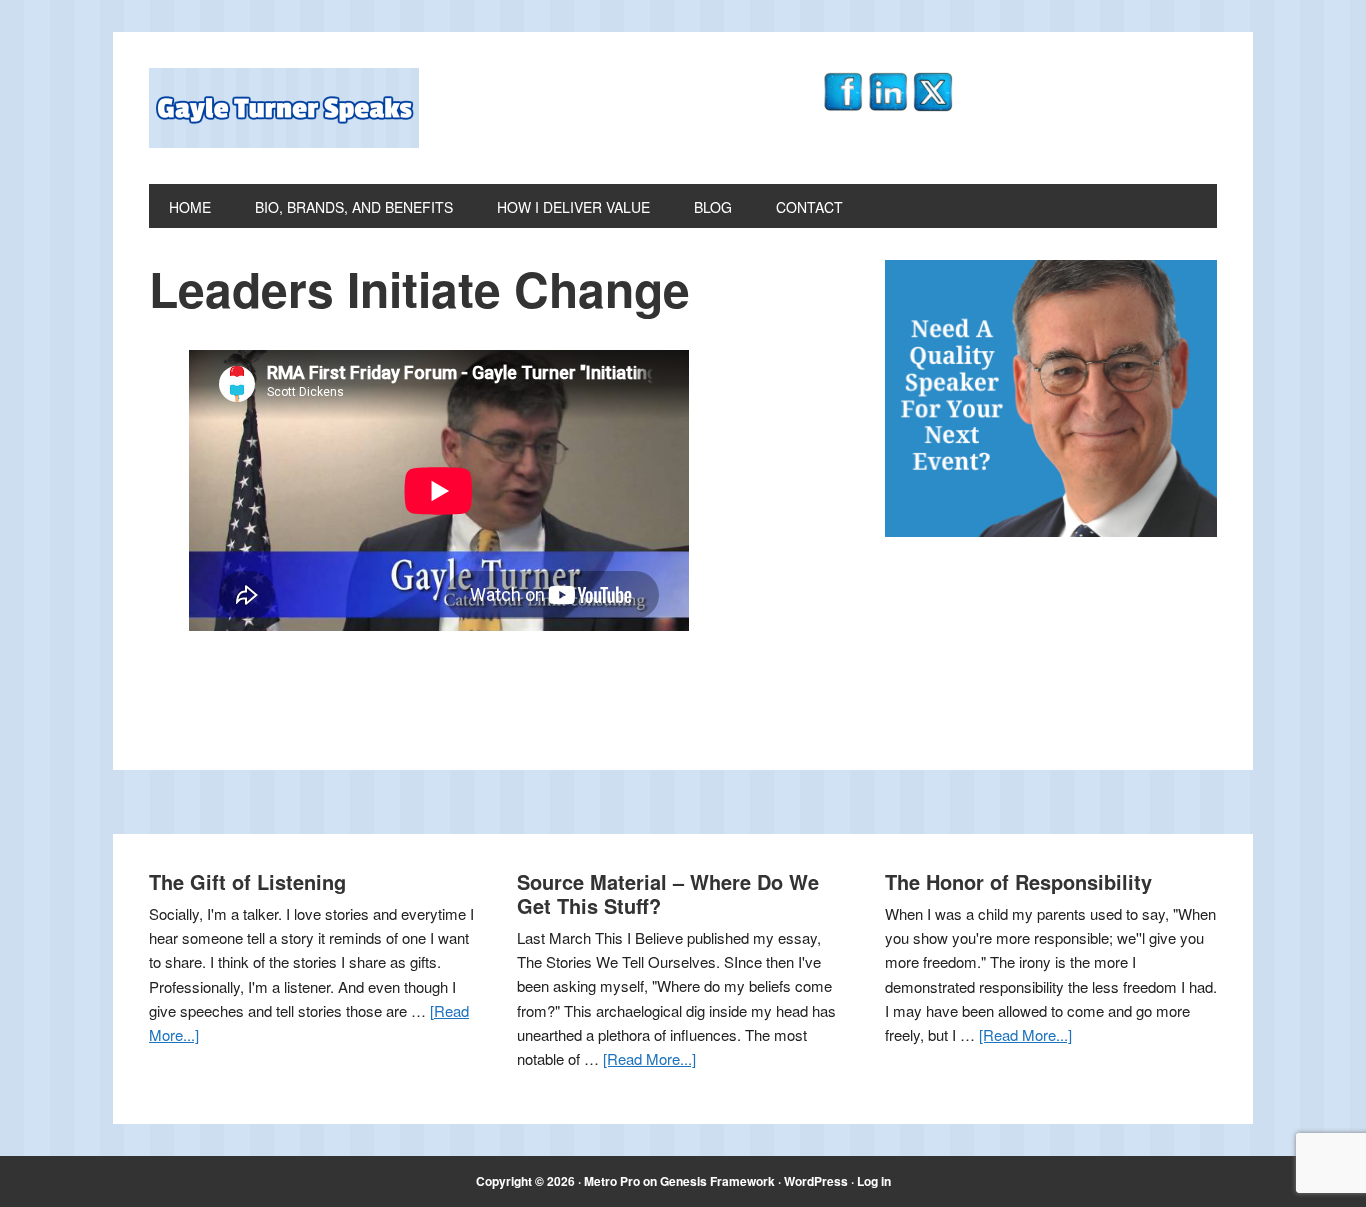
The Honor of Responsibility (1018, 881)
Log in (874, 1181)
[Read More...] (649, 1058)
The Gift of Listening (247, 881)
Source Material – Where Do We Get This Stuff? (668, 893)
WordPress (816, 1181)
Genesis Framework (717, 1181)
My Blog (284, 108)
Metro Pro (612, 1181)
